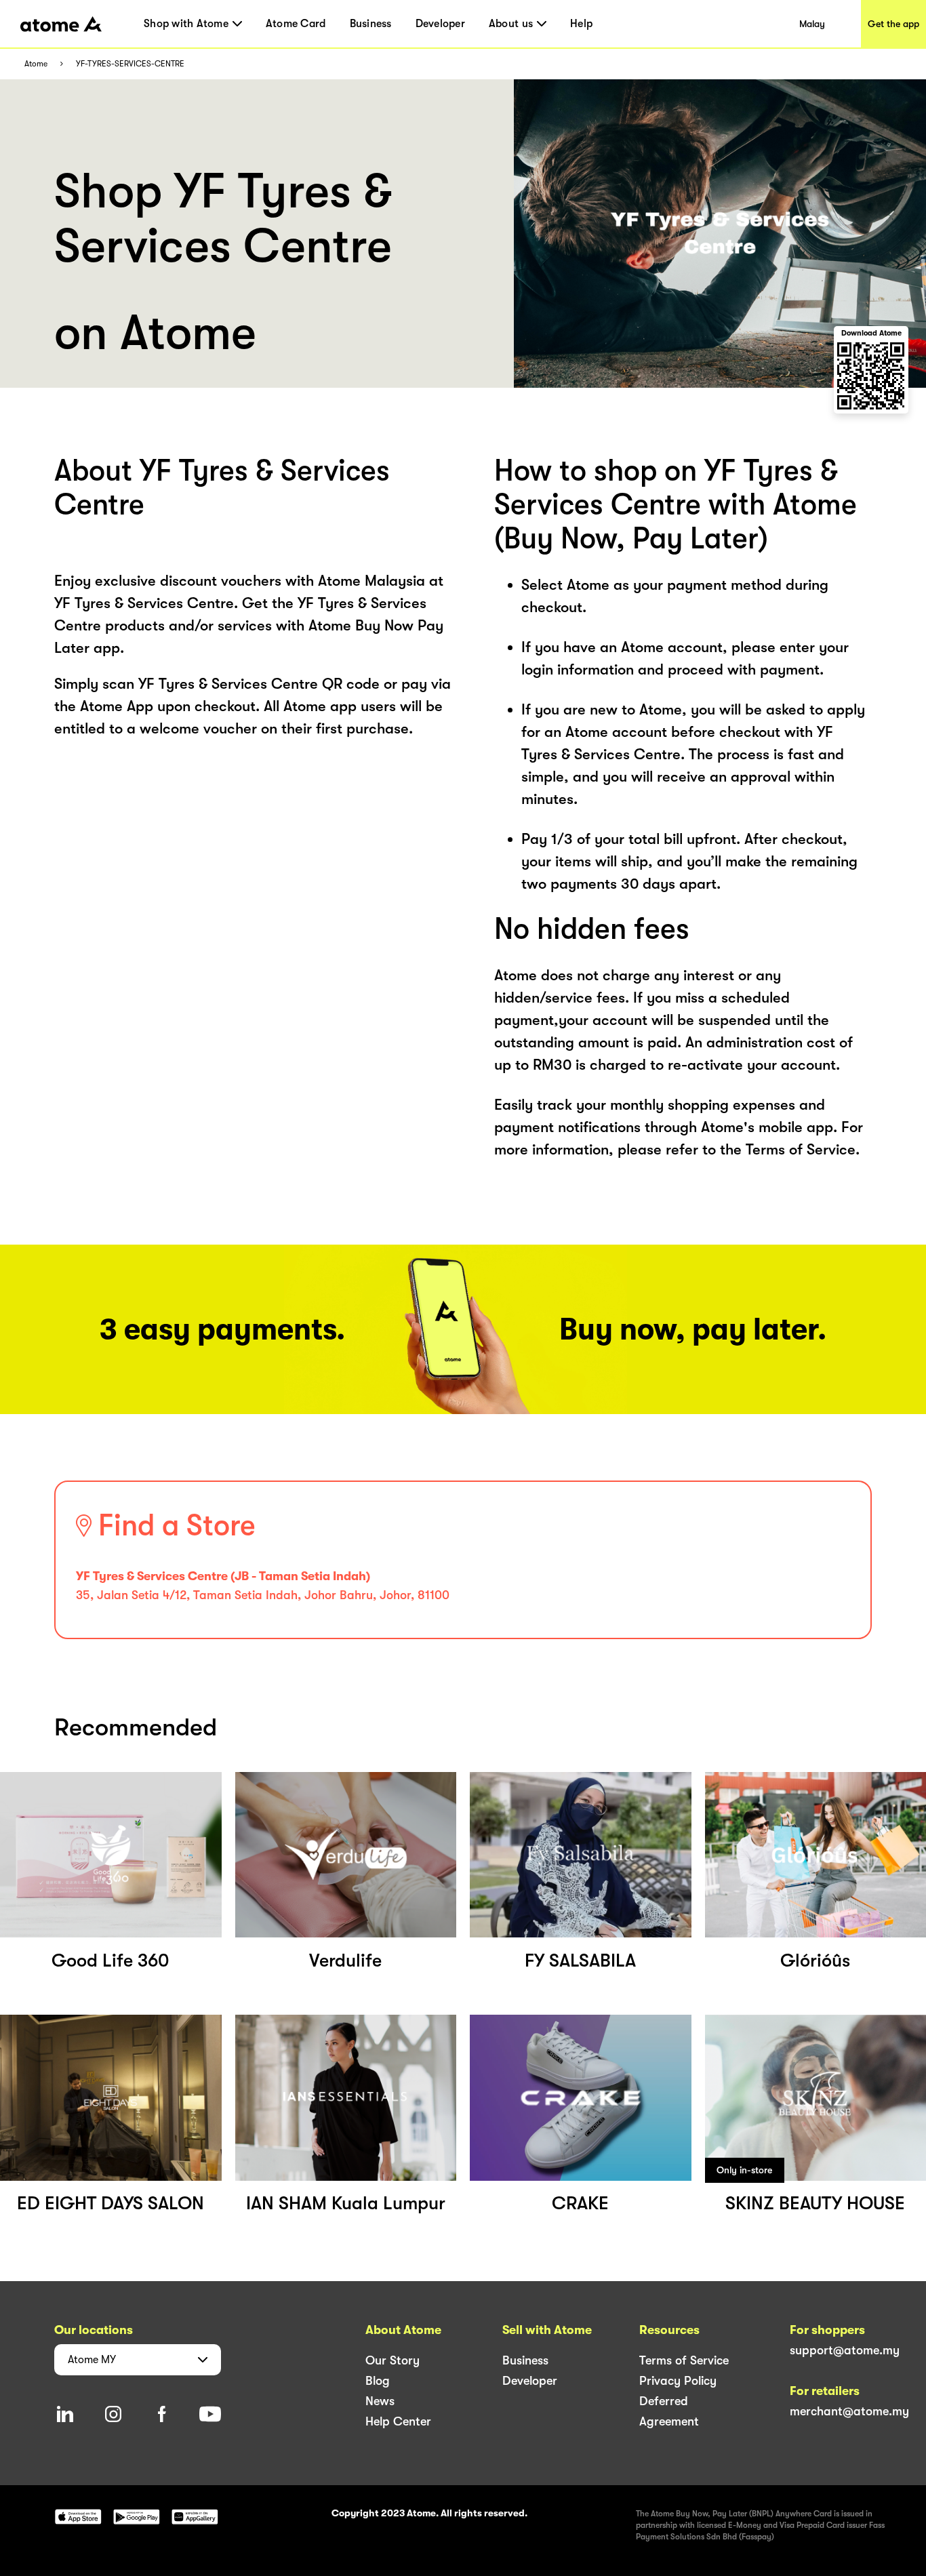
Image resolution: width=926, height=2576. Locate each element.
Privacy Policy (678, 2381)
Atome (36, 64)
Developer (440, 24)
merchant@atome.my (849, 2411)
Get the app (893, 24)
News (380, 2401)
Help (581, 24)
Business (371, 24)
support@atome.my (845, 2350)
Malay (812, 24)
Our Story (392, 2360)
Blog (378, 2381)
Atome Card (296, 24)
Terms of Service (684, 2360)
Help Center (398, 2421)
